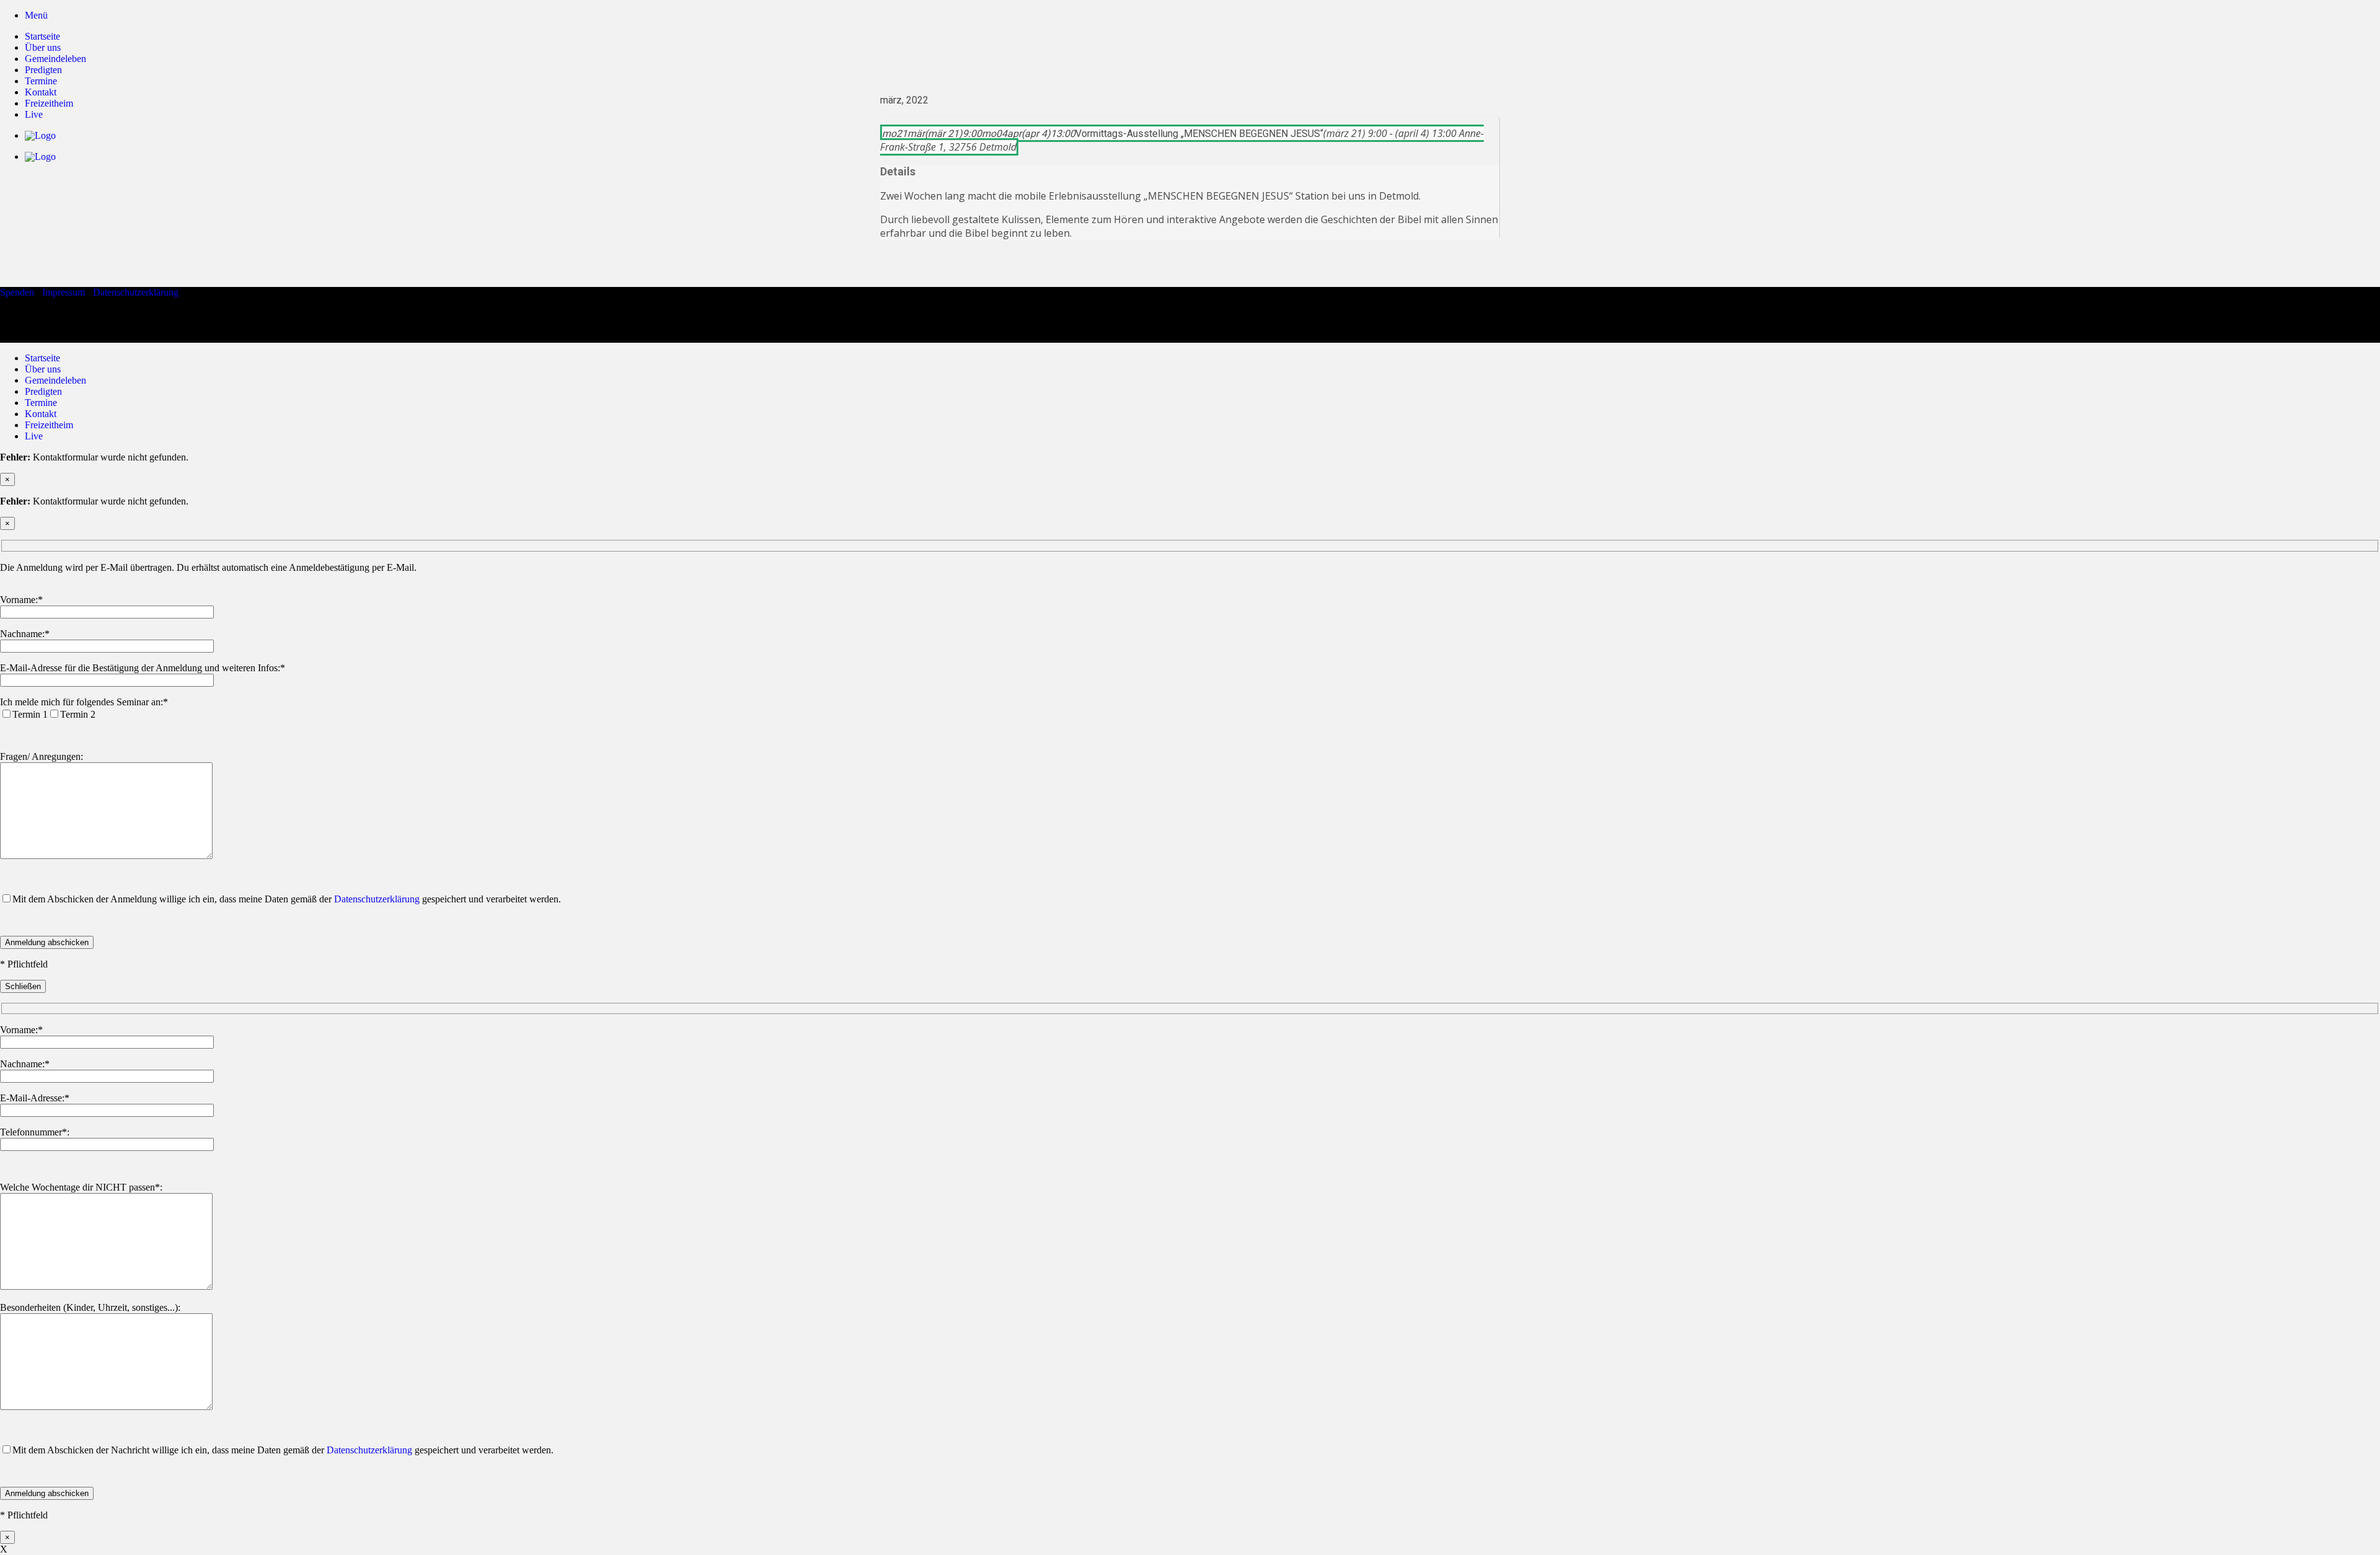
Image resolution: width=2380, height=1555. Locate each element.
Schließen (23, 986)
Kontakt (41, 414)
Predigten (43, 70)
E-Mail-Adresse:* (35, 1098)
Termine (41, 403)
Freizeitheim (49, 425)
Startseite (42, 36)
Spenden (17, 292)
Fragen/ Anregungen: (42, 756)
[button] (36, 15)
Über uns (43, 47)
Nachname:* (25, 634)
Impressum (64, 292)
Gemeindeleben (55, 59)
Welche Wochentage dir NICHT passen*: (81, 1187)
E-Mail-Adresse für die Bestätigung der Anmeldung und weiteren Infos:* (143, 668)
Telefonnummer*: (35, 1132)
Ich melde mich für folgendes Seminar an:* (84, 702)
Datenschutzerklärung (136, 292)
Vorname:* (21, 600)
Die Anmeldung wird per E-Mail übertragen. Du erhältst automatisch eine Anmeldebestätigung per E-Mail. (208, 567)
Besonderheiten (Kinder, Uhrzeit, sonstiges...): (90, 1307)
